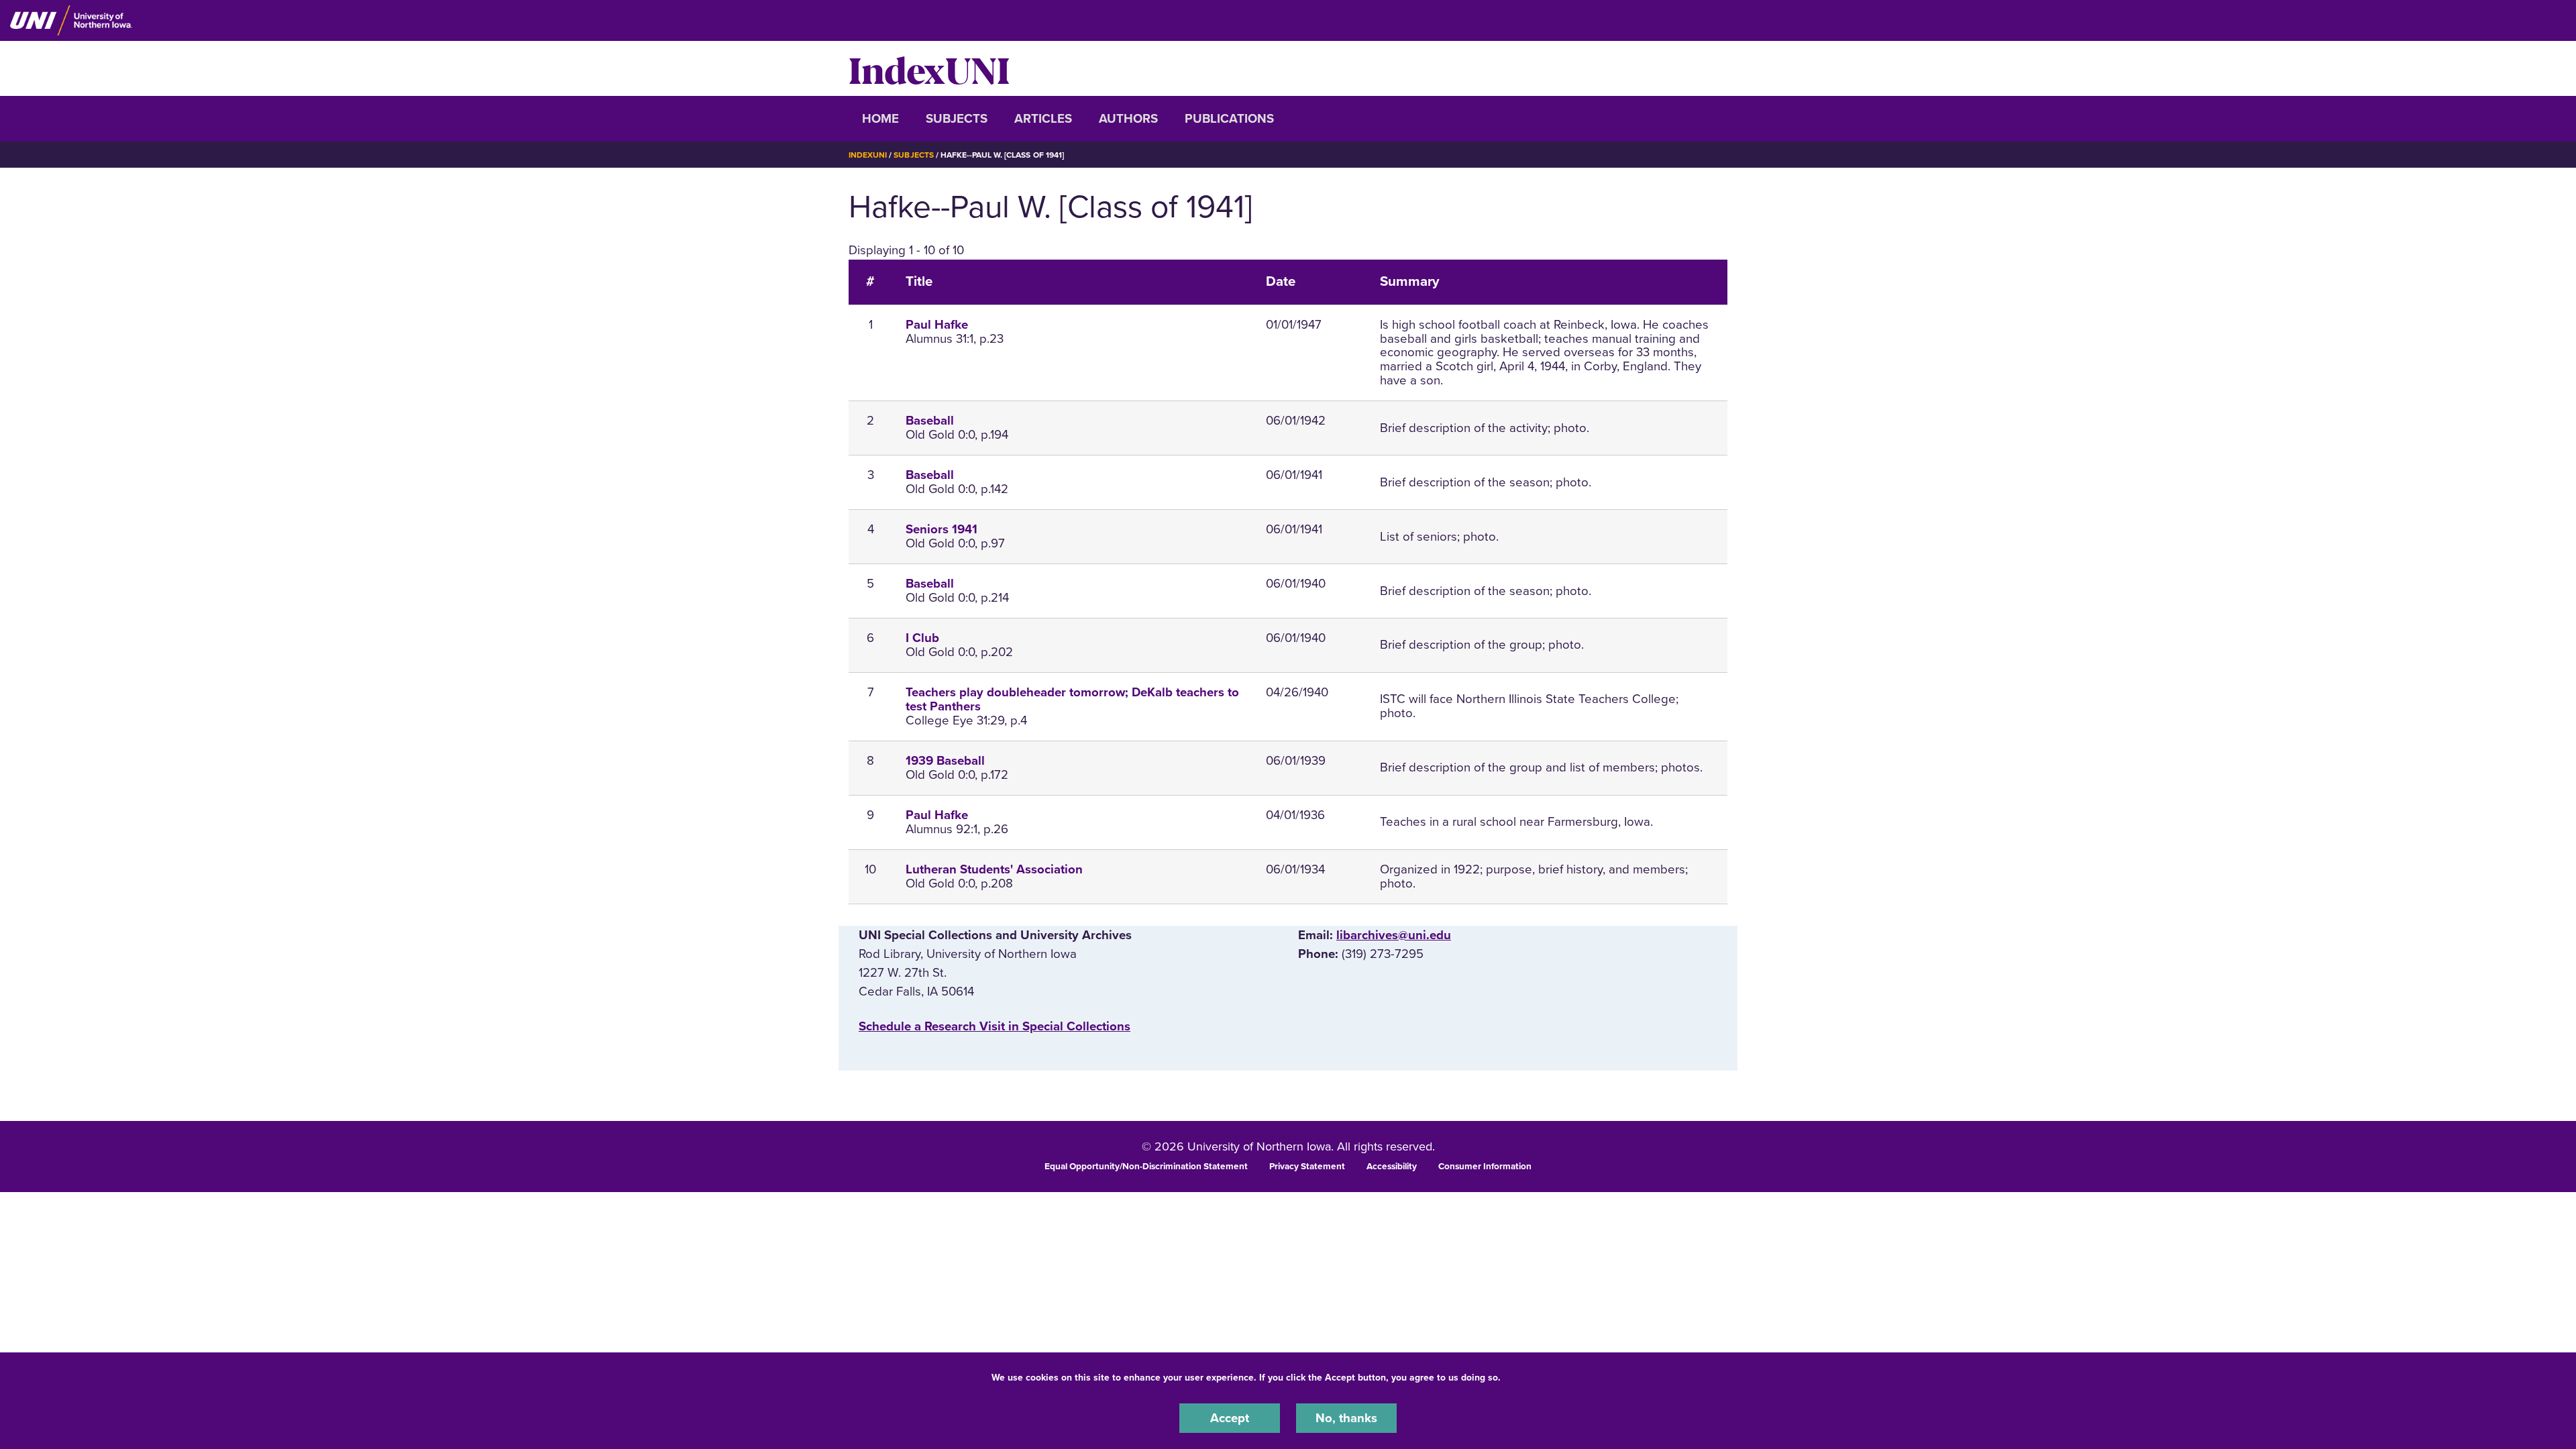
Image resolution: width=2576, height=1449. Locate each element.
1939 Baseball (945, 761)
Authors (1128, 119)
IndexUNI (929, 68)
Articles (1043, 119)
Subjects (957, 119)
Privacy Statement (1307, 1167)
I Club (922, 638)
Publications (1229, 119)
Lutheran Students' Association (994, 869)
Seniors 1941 (942, 529)
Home (880, 119)
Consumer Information (1485, 1167)
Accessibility (1392, 1167)
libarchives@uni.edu (1394, 935)
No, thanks (1346, 1418)
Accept (1230, 1418)
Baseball (930, 421)
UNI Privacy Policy (1546, 1378)
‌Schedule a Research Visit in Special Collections (995, 1026)
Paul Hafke (937, 325)
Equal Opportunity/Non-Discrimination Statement (1146, 1167)
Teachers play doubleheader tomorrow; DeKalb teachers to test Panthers (1072, 699)
